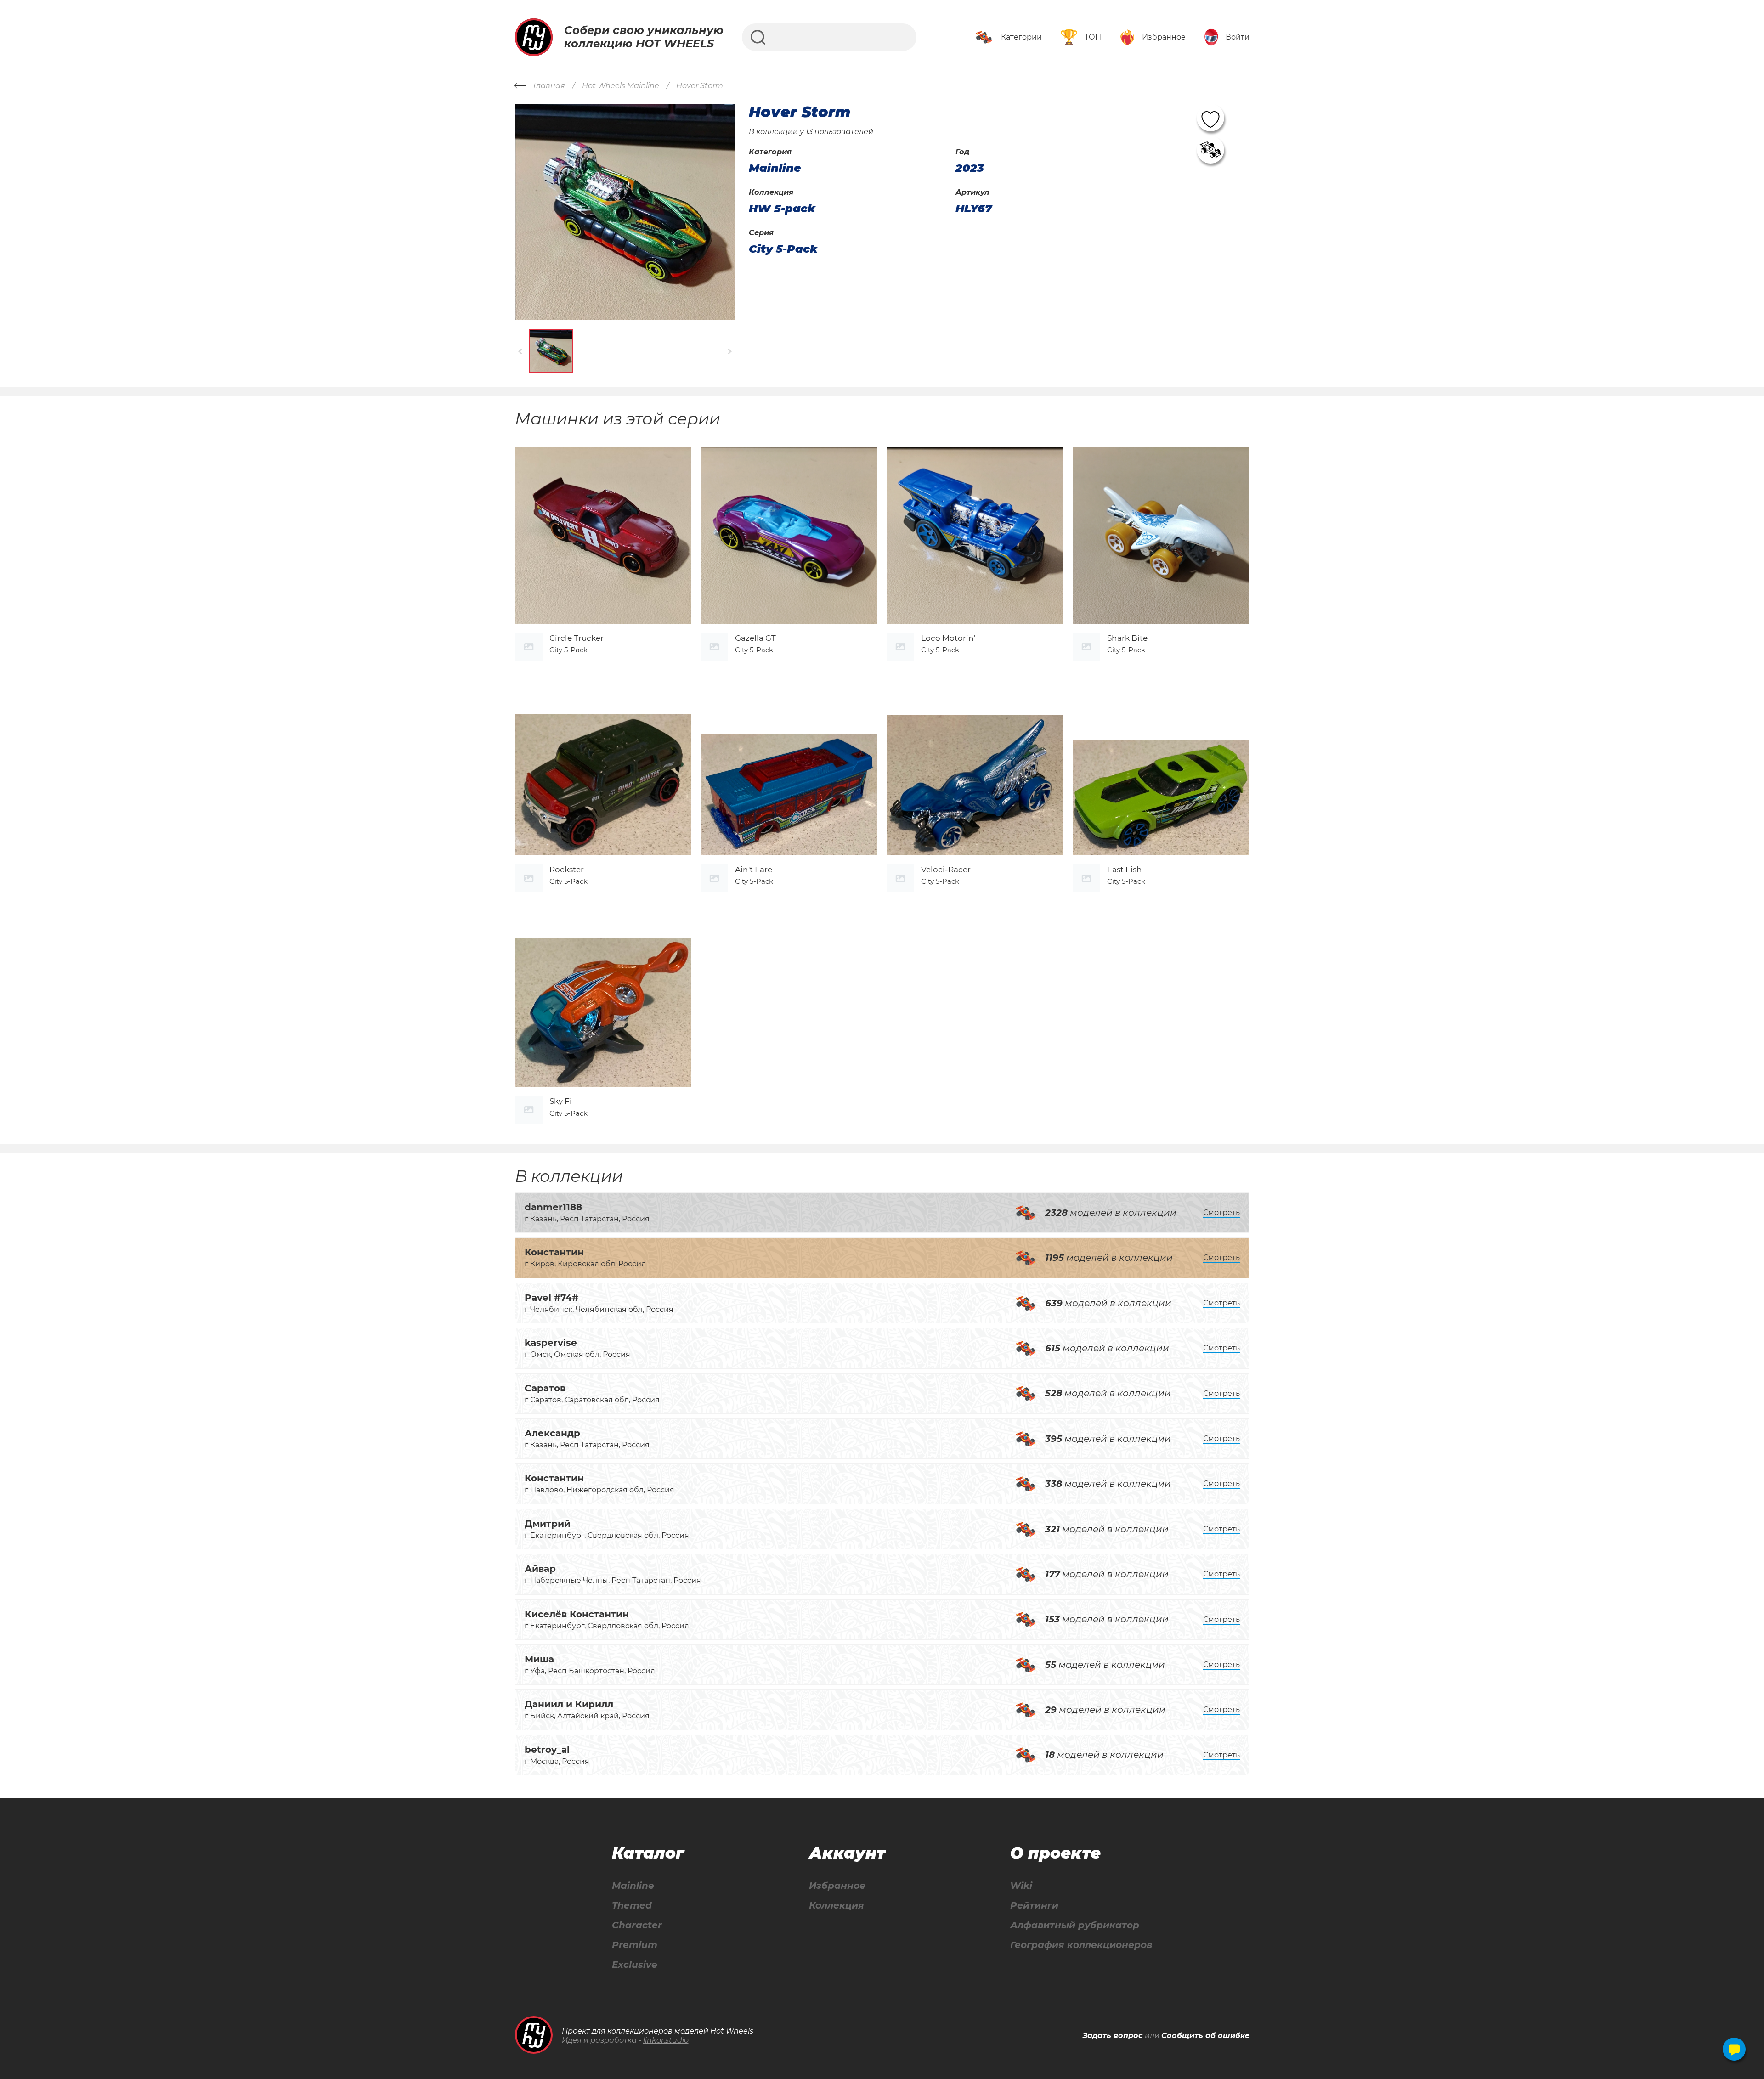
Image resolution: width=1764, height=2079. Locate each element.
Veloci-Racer (946, 870)
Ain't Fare (754, 870)
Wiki (1021, 1886)
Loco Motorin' (948, 638)
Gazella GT (755, 638)
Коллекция (837, 1906)
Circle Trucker (577, 638)
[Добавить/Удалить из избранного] (1210, 118)
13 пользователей (840, 132)
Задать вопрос (1113, 2036)
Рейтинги (1034, 1906)
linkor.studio (666, 2040)
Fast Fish (1125, 870)
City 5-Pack (783, 249)
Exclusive (635, 1965)
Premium (635, 1945)
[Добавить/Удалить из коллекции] (1210, 150)
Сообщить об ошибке (1205, 2036)
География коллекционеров (1081, 1945)
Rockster (567, 870)
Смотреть (1221, 1212)
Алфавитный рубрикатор (1075, 1925)
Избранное (837, 1886)
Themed (632, 1906)
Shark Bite (1127, 638)
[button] (521, 351)
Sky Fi (561, 1101)
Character (637, 1925)
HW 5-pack (782, 209)
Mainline (633, 1886)
